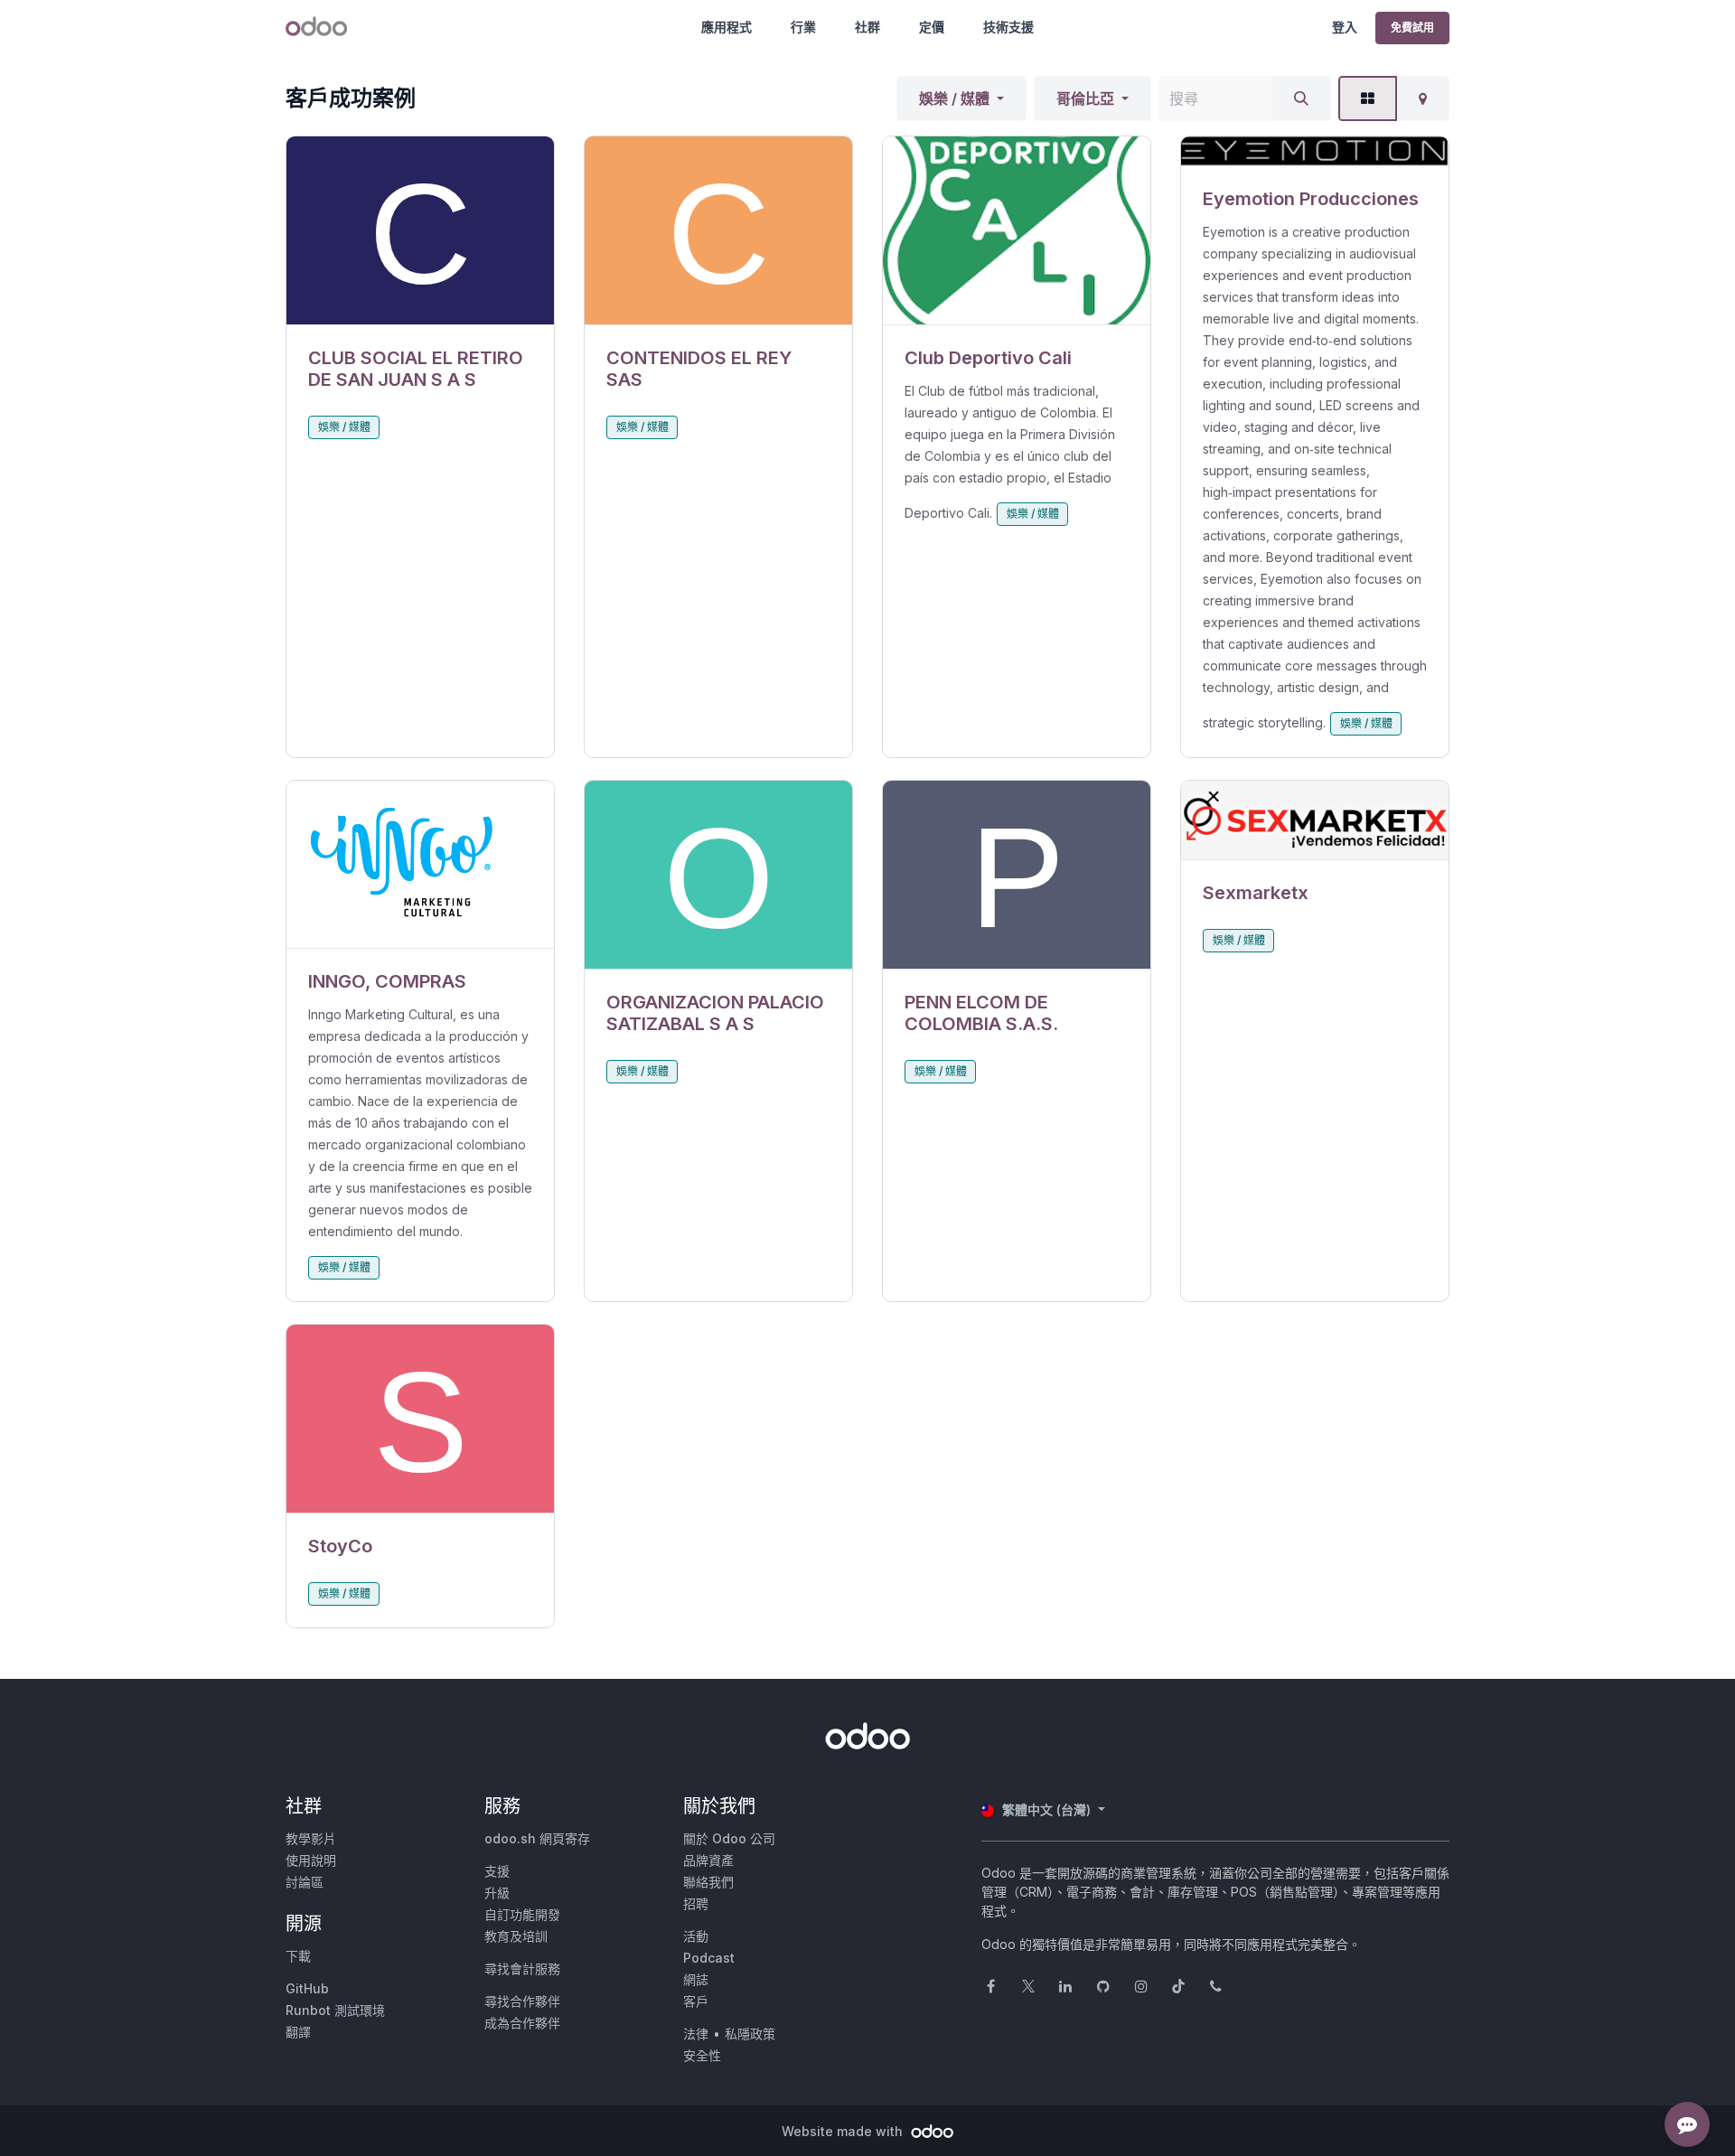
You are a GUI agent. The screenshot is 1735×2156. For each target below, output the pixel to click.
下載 (298, 1956)
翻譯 (298, 2032)
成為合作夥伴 (522, 2023)
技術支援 (1008, 27)
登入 (1345, 27)
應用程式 (727, 27)
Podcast (709, 1958)
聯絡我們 (708, 1882)
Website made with (844, 2131)
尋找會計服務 (522, 1969)
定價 (932, 27)
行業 (803, 27)
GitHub (307, 1988)
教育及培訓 (516, 1936)
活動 (696, 1936)
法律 (696, 2034)
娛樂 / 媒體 (954, 98)
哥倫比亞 (1085, 98)
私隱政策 (750, 2034)
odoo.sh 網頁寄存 (537, 1838)
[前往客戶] (420, 231)
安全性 (702, 2055)
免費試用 (1412, 28)
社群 (867, 27)
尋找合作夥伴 (522, 2001)
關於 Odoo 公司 (729, 1838)
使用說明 (311, 1860)
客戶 (696, 2001)
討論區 (305, 1882)
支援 (497, 1871)
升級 (497, 1893)
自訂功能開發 (522, 1914)
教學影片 (311, 1838)
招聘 (696, 1903)
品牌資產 (708, 1860)
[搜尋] (1301, 98)
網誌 (696, 1979)
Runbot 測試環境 (335, 2010)
